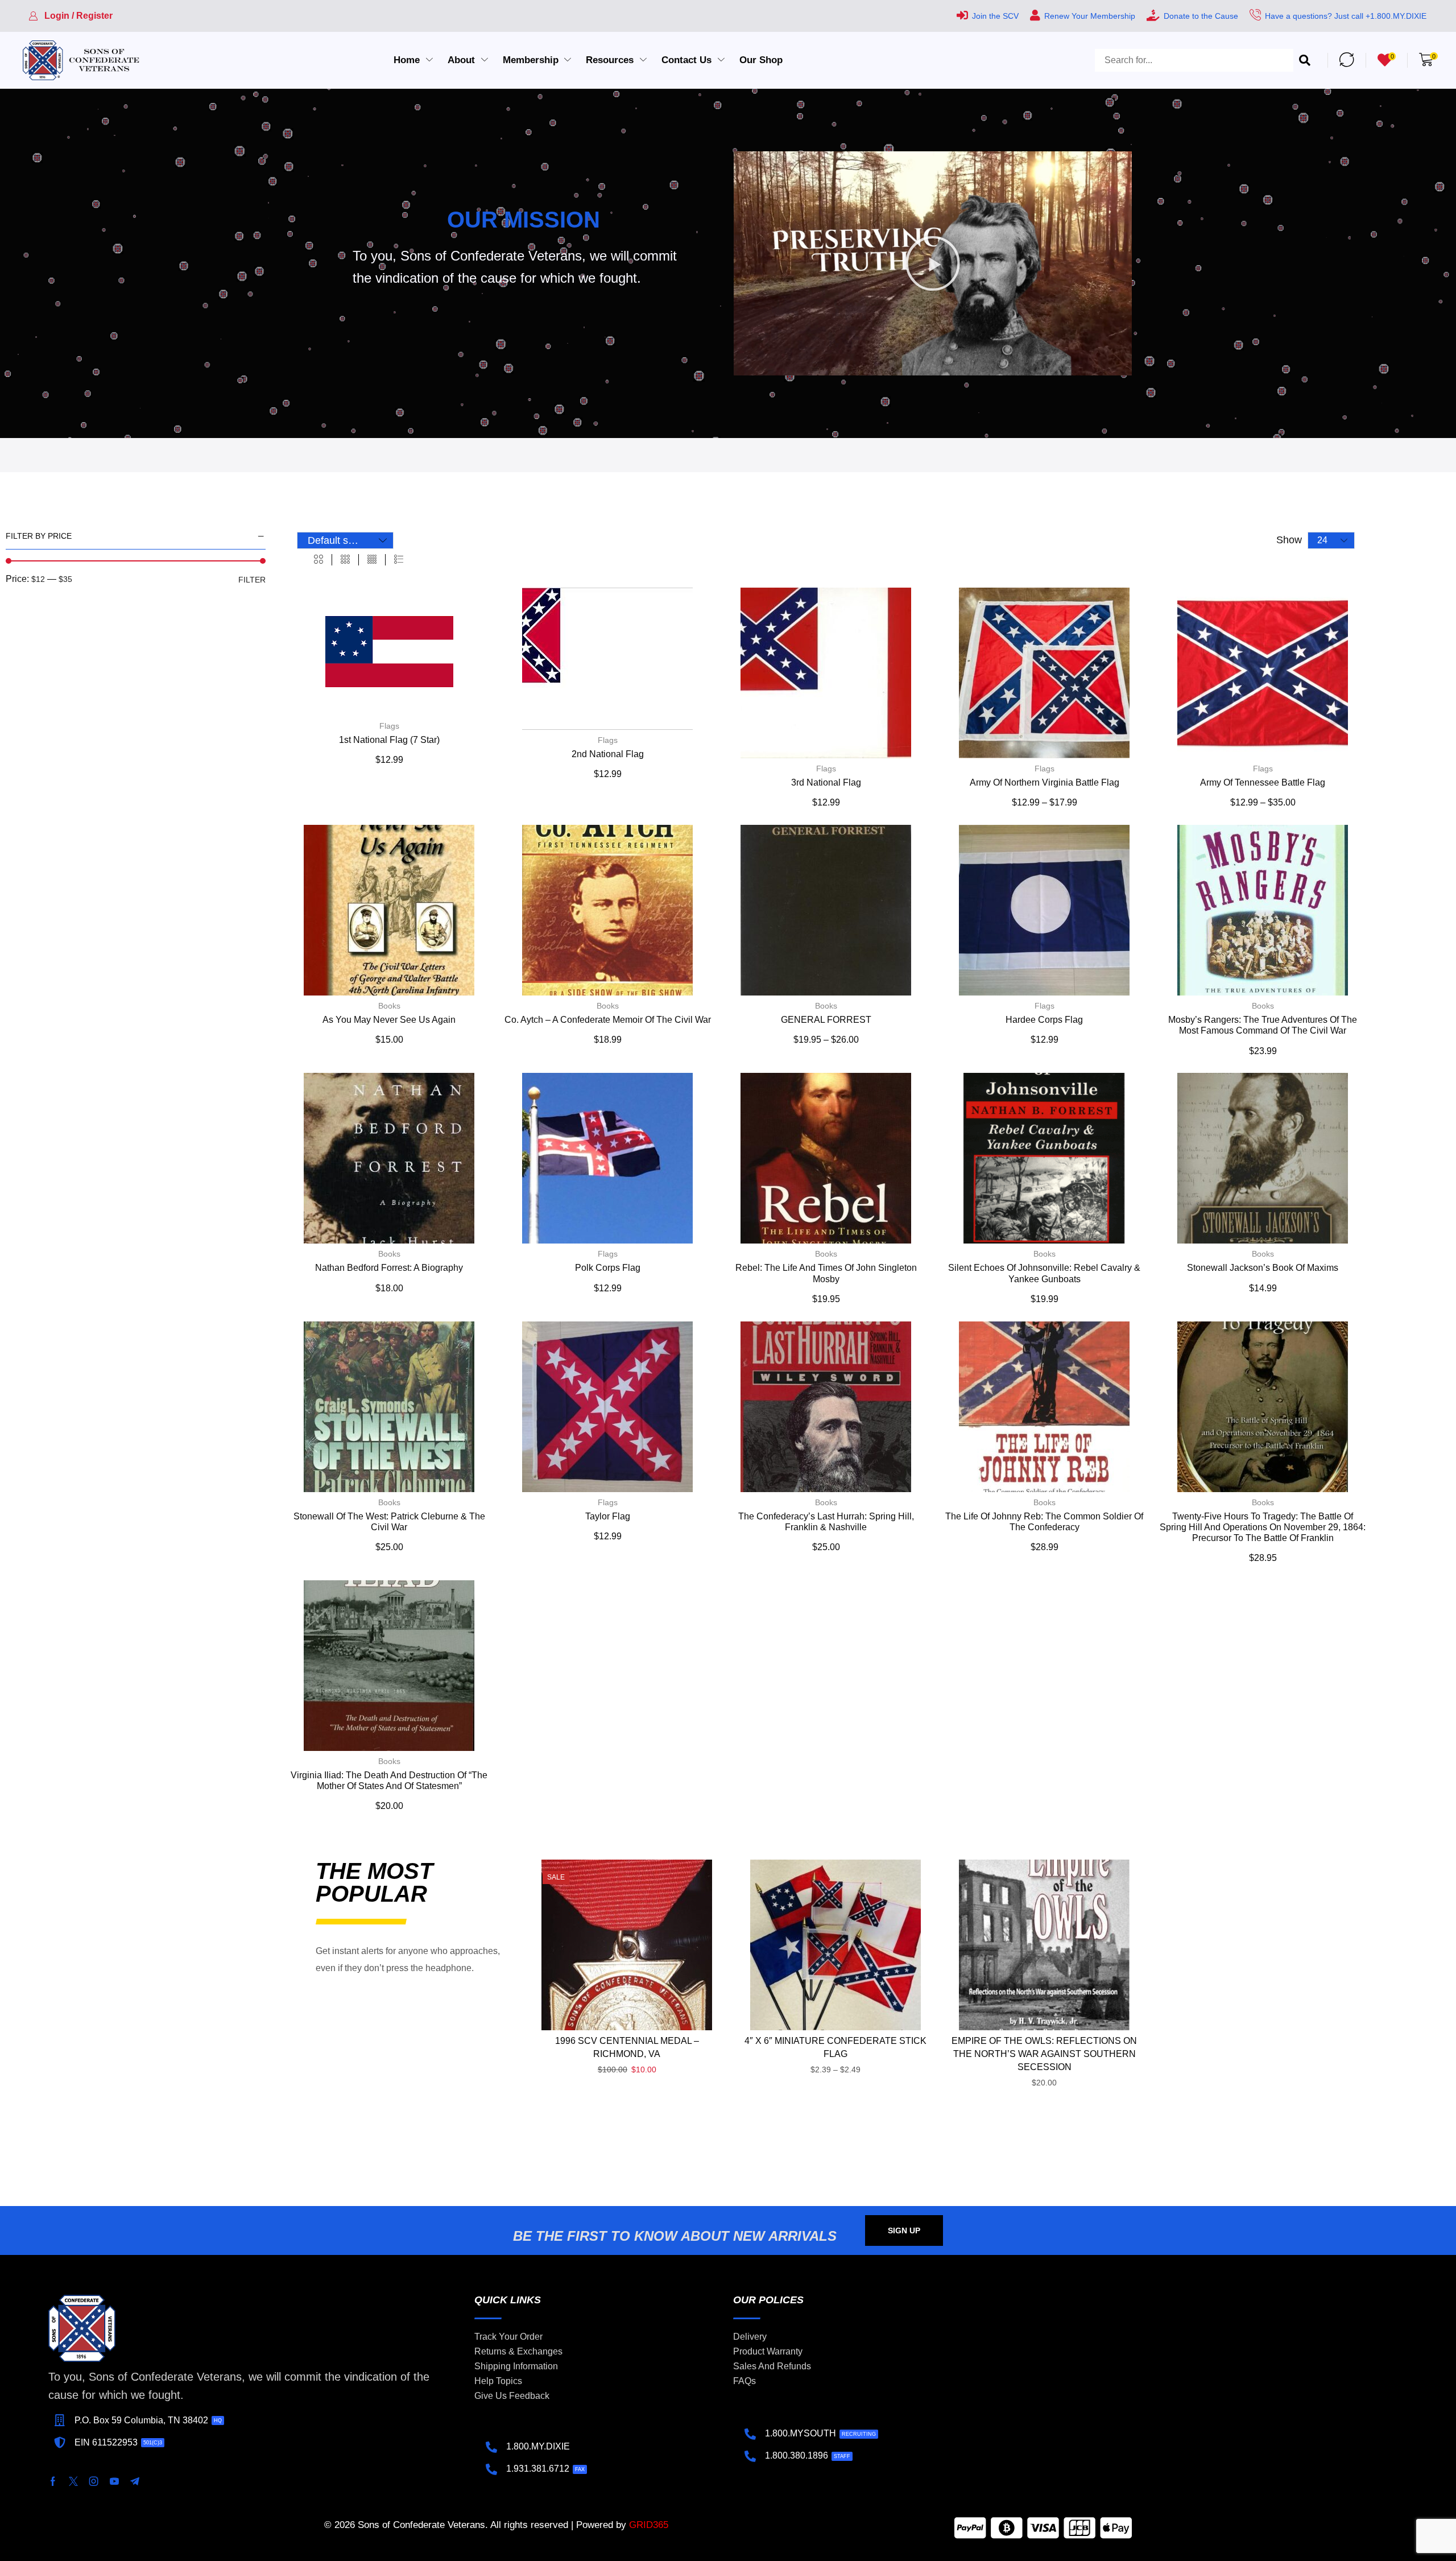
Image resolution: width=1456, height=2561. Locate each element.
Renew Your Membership (1090, 16)
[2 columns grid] (318, 560)
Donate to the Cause (1201, 16)
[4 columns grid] (372, 560)
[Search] (1305, 60)
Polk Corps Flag (608, 1268)
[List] (399, 560)
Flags (389, 726)
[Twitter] (73, 2481)
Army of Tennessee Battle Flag (1263, 782)
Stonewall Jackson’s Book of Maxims (1263, 1268)
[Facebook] (53, 2481)
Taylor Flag (608, 1516)
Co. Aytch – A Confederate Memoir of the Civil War (608, 1020)
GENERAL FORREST (826, 1020)
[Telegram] (135, 2481)
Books (389, 1006)
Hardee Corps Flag (1044, 1020)
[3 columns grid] (345, 560)
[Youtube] (114, 2481)
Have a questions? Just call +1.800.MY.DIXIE (1346, 16)
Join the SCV (995, 16)
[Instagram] (94, 2481)
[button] (71, 16)
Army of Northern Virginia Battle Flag (1045, 782)
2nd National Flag (608, 754)
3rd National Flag (826, 782)
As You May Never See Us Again (389, 1020)
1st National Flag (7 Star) (389, 740)
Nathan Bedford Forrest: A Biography (389, 1268)
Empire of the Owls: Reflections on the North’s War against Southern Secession (1044, 2054)
